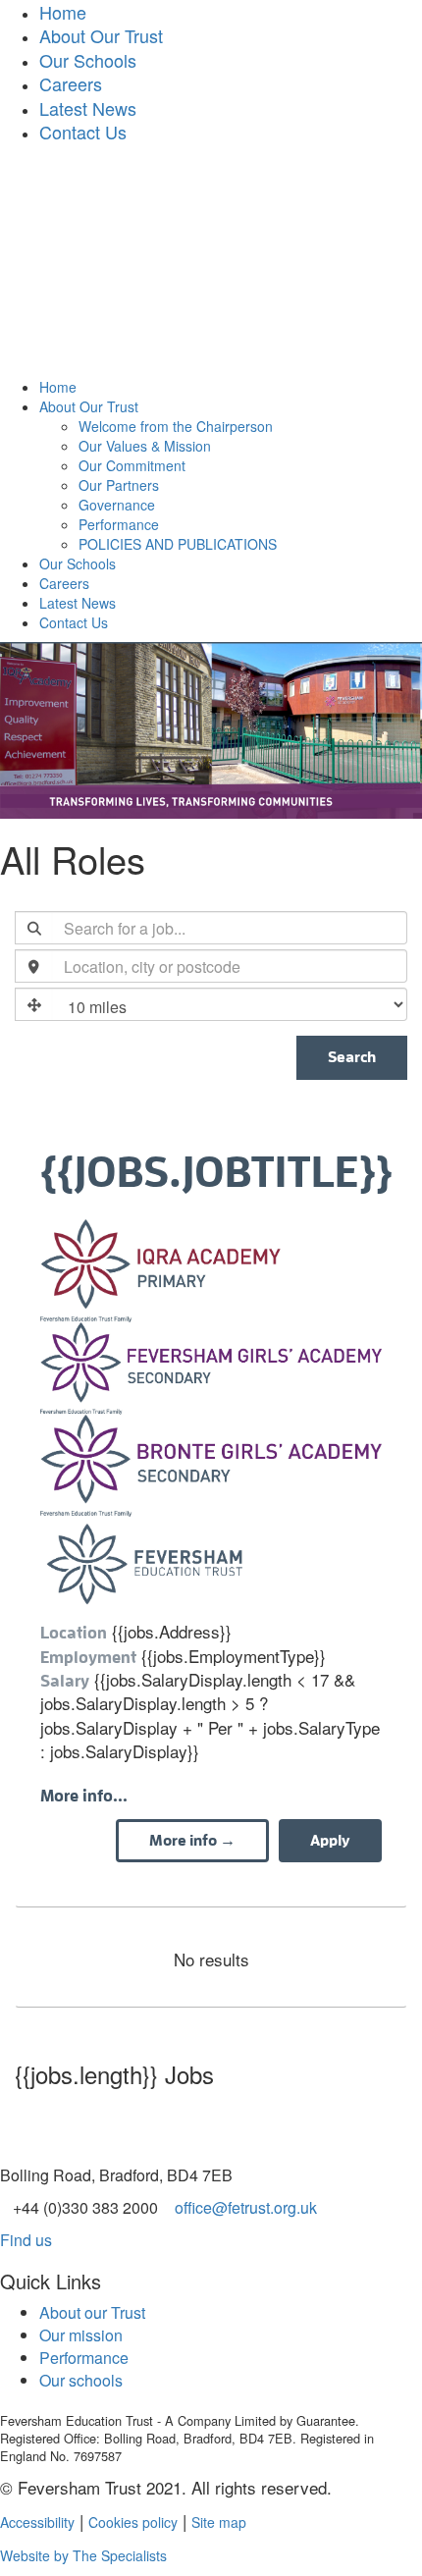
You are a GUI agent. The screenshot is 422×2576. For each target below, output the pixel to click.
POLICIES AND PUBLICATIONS (178, 544)
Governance (117, 505)
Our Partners (119, 485)
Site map (219, 2522)
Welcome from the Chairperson (176, 426)
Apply (330, 1841)
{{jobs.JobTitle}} (211, 1173)
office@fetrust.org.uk (246, 2207)
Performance (119, 524)
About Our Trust (101, 35)
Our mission (81, 2335)
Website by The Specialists (83, 2555)
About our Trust (92, 2312)
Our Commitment (132, 465)
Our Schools (88, 60)
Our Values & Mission (145, 446)
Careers (71, 83)
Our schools (81, 2380)
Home (58, 387)
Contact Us (83, 132)
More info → (192, 1841)
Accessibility (37, 2522)
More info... (84, 1796)
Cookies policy (133, 2522)
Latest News (88, 108)
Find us (26, 2240)
